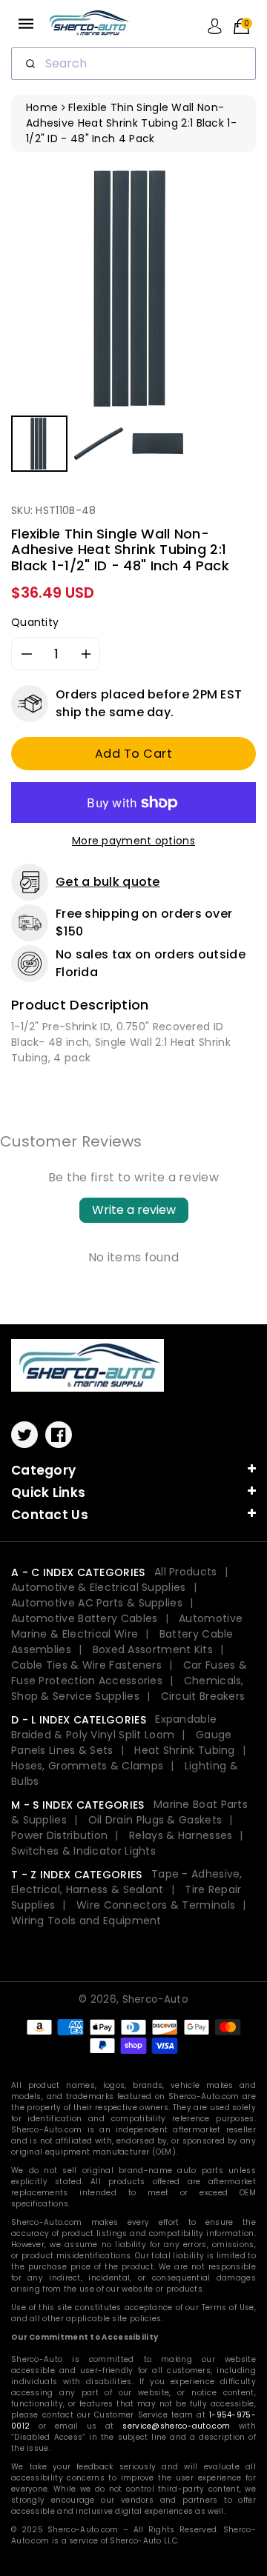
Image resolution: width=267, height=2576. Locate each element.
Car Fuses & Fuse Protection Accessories (129, 1673)
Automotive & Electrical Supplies (99, 1587)
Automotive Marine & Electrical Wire (127, 1626)
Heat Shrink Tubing (184, 1750)
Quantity (35, 622)
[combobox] (133, 64)
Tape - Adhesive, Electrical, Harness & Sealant (127, 1882)
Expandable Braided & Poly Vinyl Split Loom (114, 1727)
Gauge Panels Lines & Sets (121, 1742)
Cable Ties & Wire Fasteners (86, 1665)
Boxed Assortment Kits (153, 1649)
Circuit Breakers (203, 1696)
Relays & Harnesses (181, 1835)
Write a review (134, 1210)
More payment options (133, 841)
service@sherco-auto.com (176, 2426)
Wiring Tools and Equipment (86, 1921)
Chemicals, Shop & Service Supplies (128, 1688)
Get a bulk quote (108, 882)
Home (42, 107)
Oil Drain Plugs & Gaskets (155, 1820)
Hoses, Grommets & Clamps (87, 1766)
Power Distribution (59, 1835)
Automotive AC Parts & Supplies (97, 1603)
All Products (186, 1572)
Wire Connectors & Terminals (156, 1905)
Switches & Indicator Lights (83, 1851)
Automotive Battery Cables (85, 1618)
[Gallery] (133, 321)
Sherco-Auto (155, 1999)
